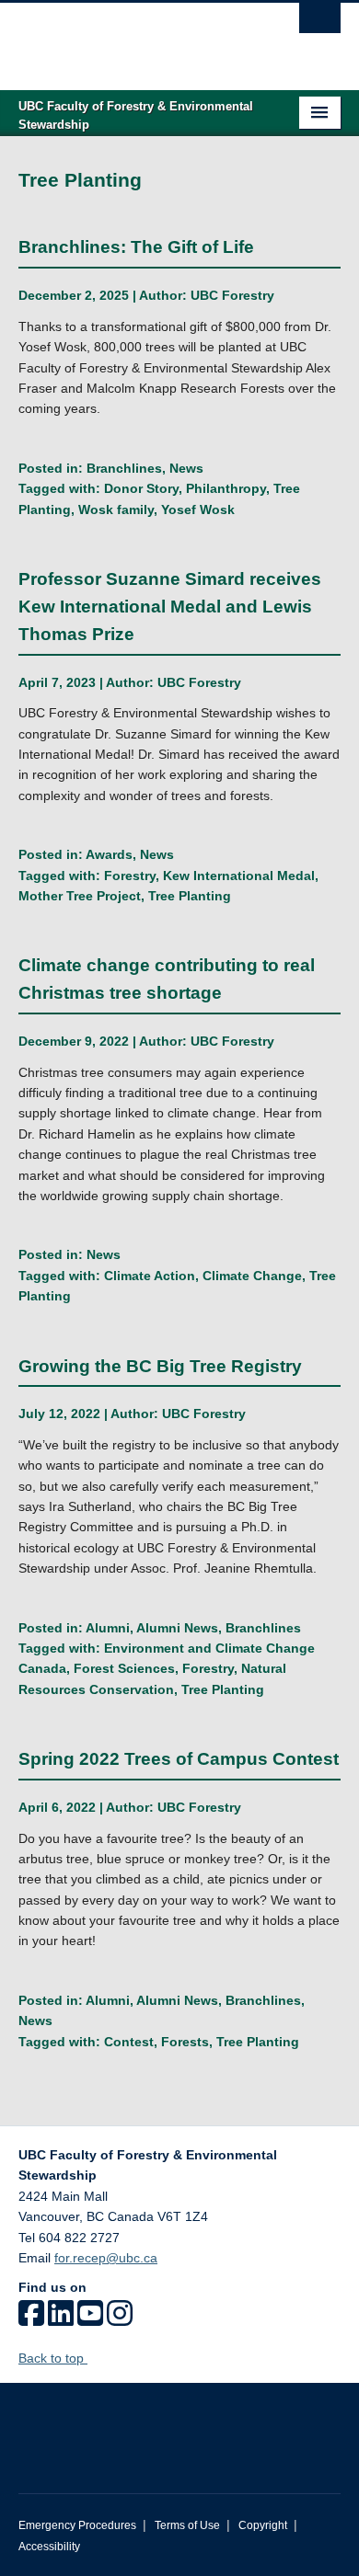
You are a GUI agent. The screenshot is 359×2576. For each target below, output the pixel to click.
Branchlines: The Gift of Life (136, 247)
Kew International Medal (239, 876)
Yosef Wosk (198, 509)
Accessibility (49, 2547)
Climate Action (150, 1276)
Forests (185, 2042)
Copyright (263, 2525)
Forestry (130, 876)
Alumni (108, 1628)
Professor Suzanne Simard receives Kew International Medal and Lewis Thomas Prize (170, 607)
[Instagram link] (120, 2319)
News (186, 468)
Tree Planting (190, 896)
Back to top (53, 2358)
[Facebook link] (31, 2319)
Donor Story (141, 488)
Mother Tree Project (80, 896)
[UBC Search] (320, 23)
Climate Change (252, 1276)
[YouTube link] (90, 2319)
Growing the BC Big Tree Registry (160, 1366)
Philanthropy (226, 488)
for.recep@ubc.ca (106, 2258)
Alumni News (177, 1628)
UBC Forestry (232, 295)
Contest (129, 2042)
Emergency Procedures (77, 2525)
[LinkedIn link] (61, 2319)
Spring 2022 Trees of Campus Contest (179, 1759)
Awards (109, 854)
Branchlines (124, 468)
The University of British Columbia (131, 38)
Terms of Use (187, 2525)
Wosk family (116, 509)
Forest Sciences (124, 1668)
